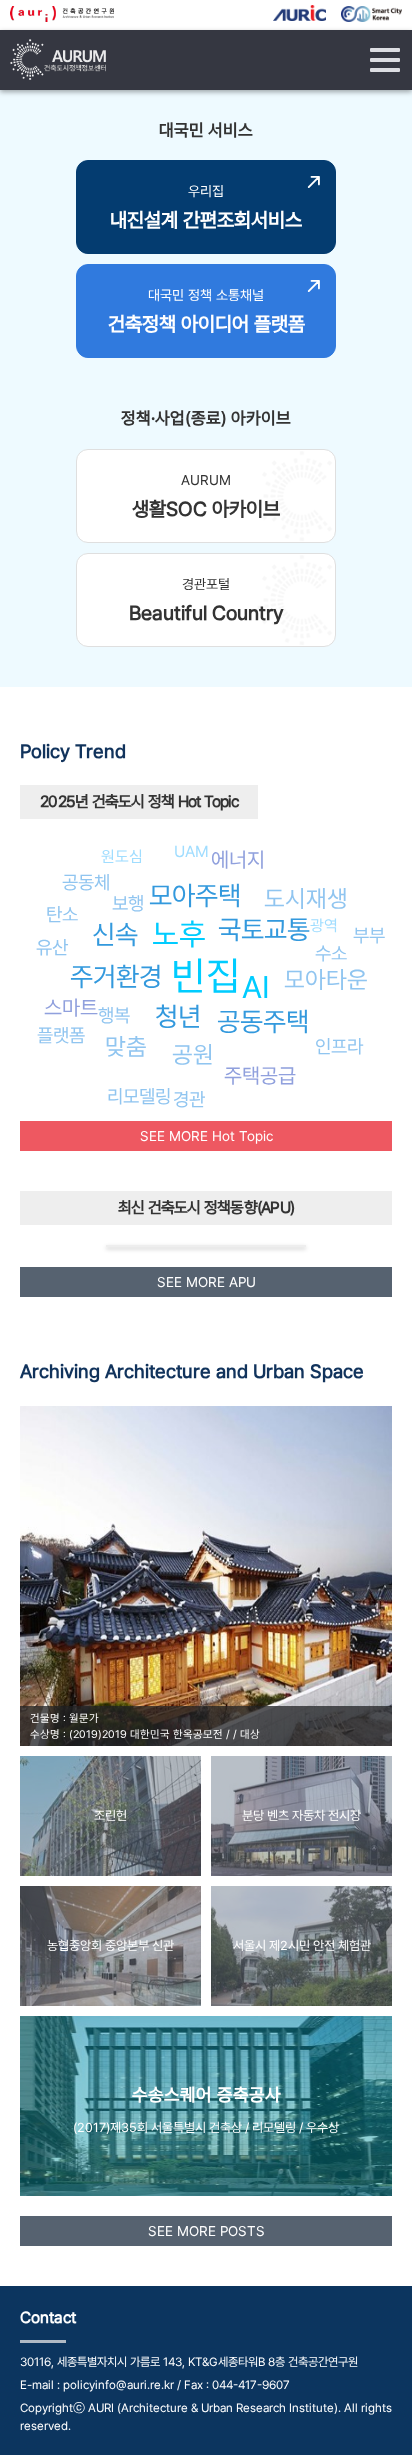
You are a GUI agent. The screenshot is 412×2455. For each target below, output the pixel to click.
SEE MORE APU (206, 1282)
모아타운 (326, 979)
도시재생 (306, 898)
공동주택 (263, 1021)
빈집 (206, 975)
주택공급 (260, 1075)
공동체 (86, 882)
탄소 (62, 914)
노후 (179, 934)
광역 (324, 925)
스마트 (71, 1007)
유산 (52, 947)
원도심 (122, 856)
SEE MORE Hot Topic (206, 1136)
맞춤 (126, 1046)
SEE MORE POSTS (206, 2231)
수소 (331, 953)
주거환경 (116, 976)
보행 (128, 903)
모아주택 (195, 895)
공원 (193, 1054)
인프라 (339, 1046)
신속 (115, 934)
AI (256, 987)
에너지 (238, 859)
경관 (189, 1099)
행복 (114, 1015)
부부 (369, 935)
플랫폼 (61, 1035)
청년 (178, 1016)
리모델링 (139, 1096)
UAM (191, 851)
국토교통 (264, 929)
